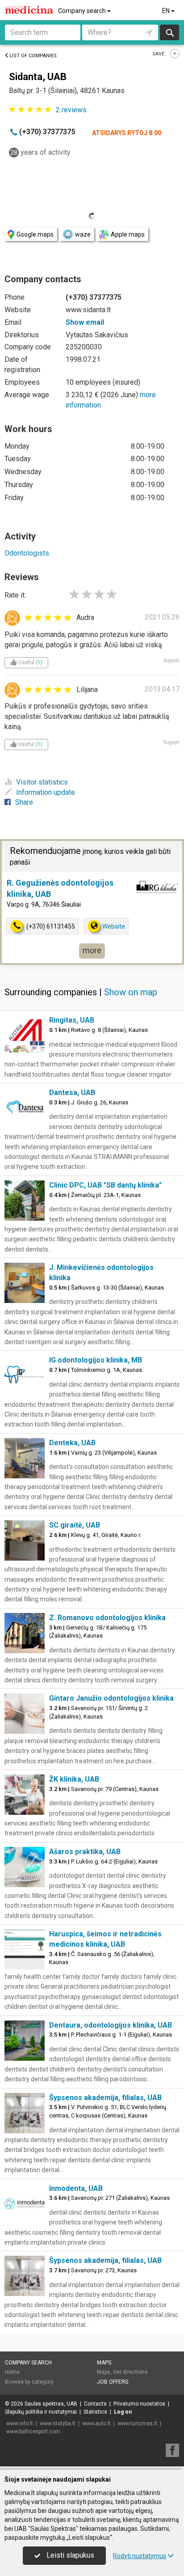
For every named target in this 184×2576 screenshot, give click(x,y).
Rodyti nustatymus (140, 2556)
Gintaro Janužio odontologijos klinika (111, 1698)
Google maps (35, 234)
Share (24, 802)
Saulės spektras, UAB (51, 2404)
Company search (83, 11)
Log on (123, 2412)
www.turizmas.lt (137, 2423)
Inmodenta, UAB (76, 2188)
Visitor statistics (42, 782)
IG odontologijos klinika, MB (96, 1360)
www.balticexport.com (33, 2432)
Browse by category (29, 2382)
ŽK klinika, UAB (74, 1779)
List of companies (33, 56)
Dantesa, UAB (72, 1093)
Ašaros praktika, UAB (85, 1852)
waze (83, 234)
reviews (71, 110)
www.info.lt (20, 2423)
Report (171, 661)
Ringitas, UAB (72, 1020)
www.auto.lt (96, 2423)
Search (169, 32)
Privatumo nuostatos (139, 2404)
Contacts (95, 2404)
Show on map (131, 992)
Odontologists (27, 553)
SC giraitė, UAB (75, 1525)
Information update (46, 792)
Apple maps (128, 234)
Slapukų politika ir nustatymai (41, 2412)
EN (167, 11)
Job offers (113, 2382)
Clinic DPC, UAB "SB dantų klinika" (105, 1185)
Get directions (130, 2372)
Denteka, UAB (72, 1443)
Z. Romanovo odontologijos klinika (107, 1618)
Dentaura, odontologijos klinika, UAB (111, 2025)
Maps (104, 2363)
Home (12, 2372)
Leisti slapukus (69, 2555)
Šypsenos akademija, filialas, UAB (105, 2098)
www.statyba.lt (58, 2423)
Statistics (95, 2412)
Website (114, 926)
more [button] (92, 950)
